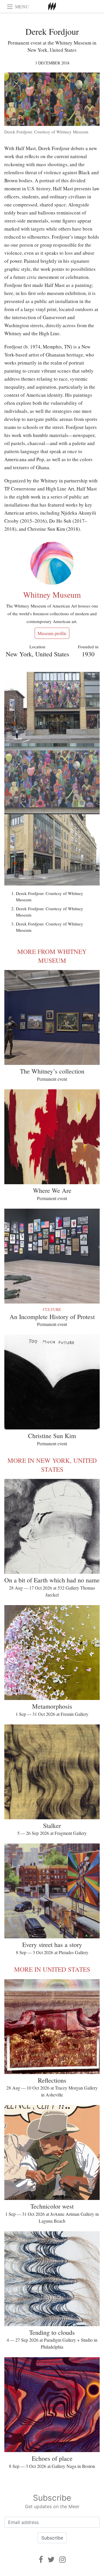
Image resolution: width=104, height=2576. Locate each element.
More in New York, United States (52, 1465)
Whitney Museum (52, 595)
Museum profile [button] (52, 633)
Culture (52, 1309)
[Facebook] (41, 2559)
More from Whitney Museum (52, 956)
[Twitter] (51, 2559)
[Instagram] (62, 2559)
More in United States (52, 1969)
